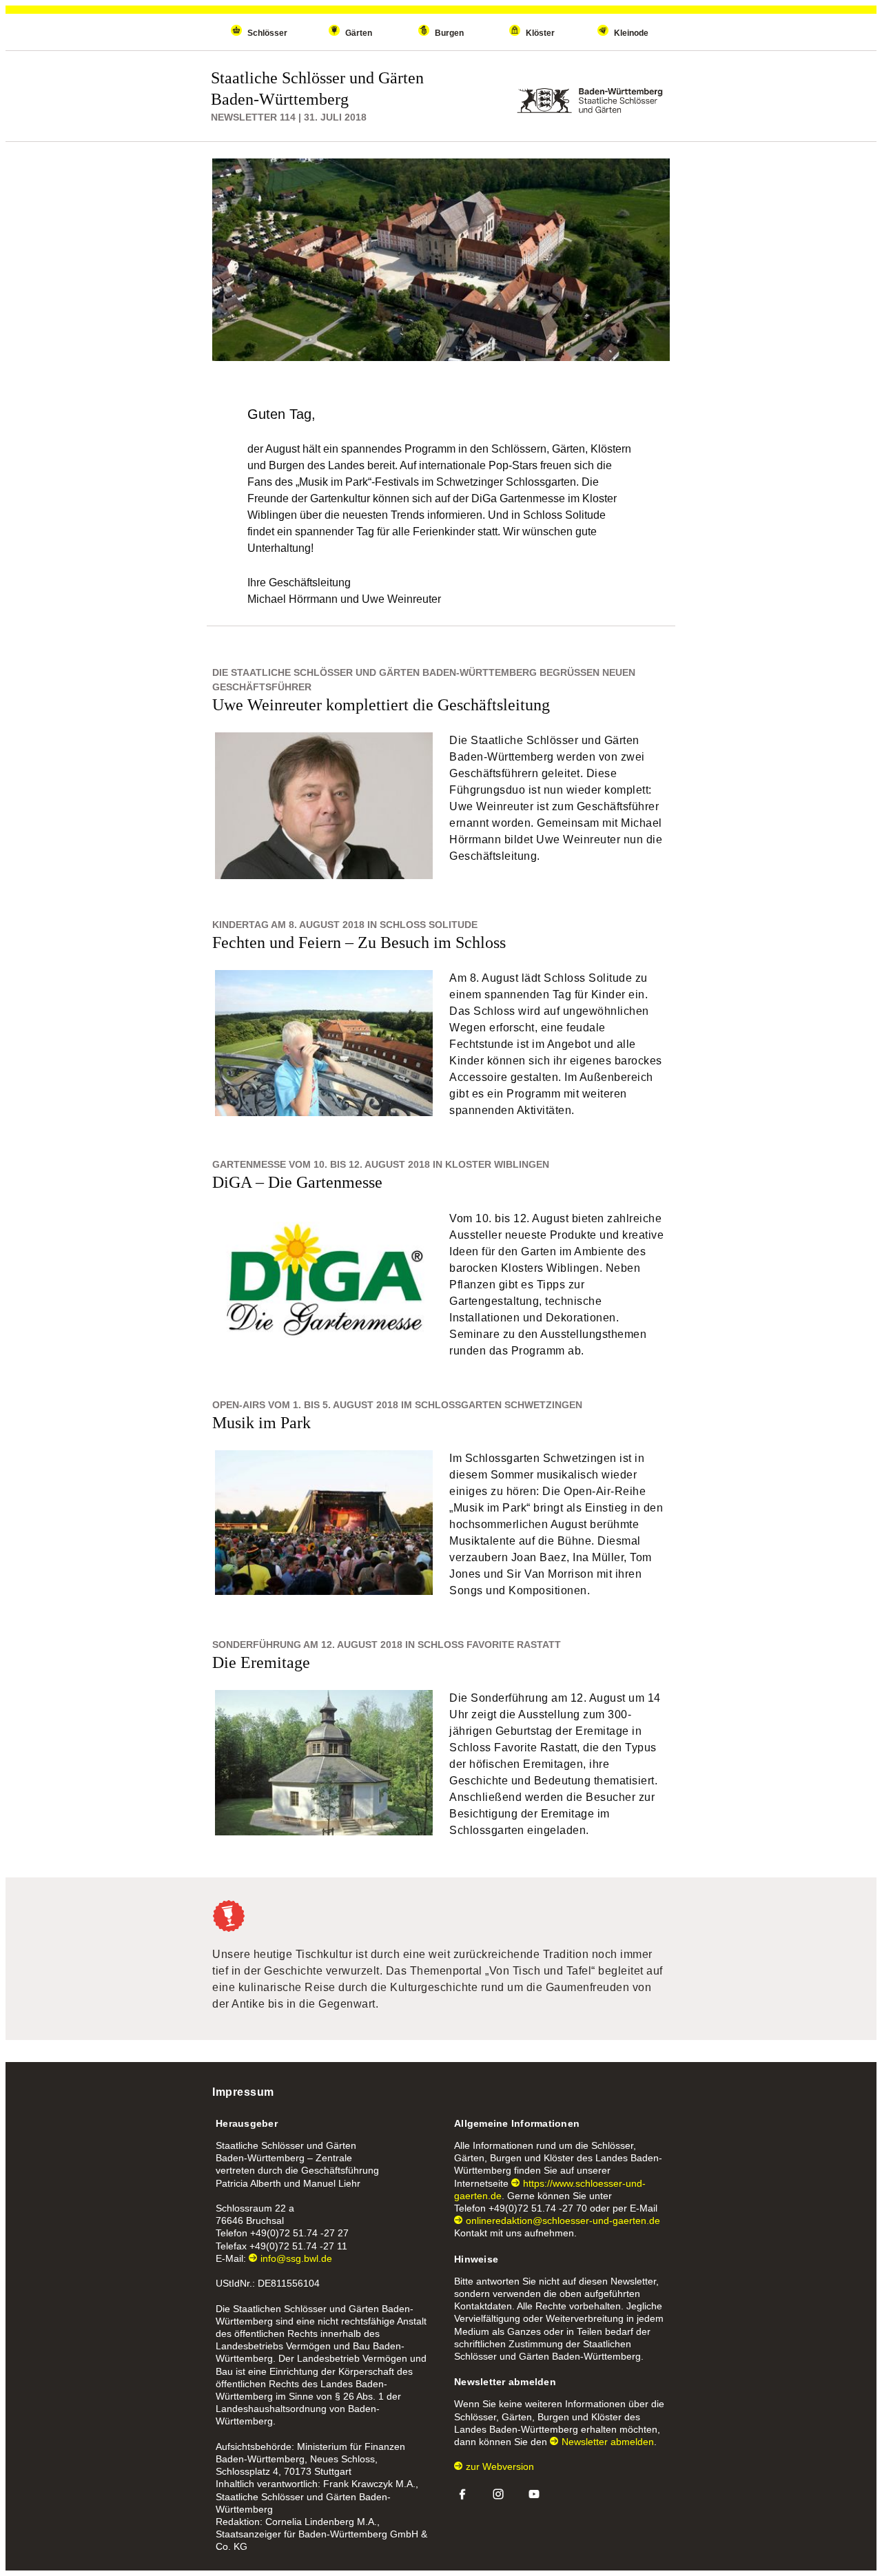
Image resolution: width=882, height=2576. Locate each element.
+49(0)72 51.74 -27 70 (538, 2208)
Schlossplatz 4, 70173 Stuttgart (284, 2471)
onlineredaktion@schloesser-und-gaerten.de (563, 2220)
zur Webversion (500, 2466)
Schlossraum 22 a (255, 2208)
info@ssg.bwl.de (296, 2258)
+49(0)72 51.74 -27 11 (298, 2246)
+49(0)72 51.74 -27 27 (299, 2233)
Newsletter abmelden (608, 2442)
